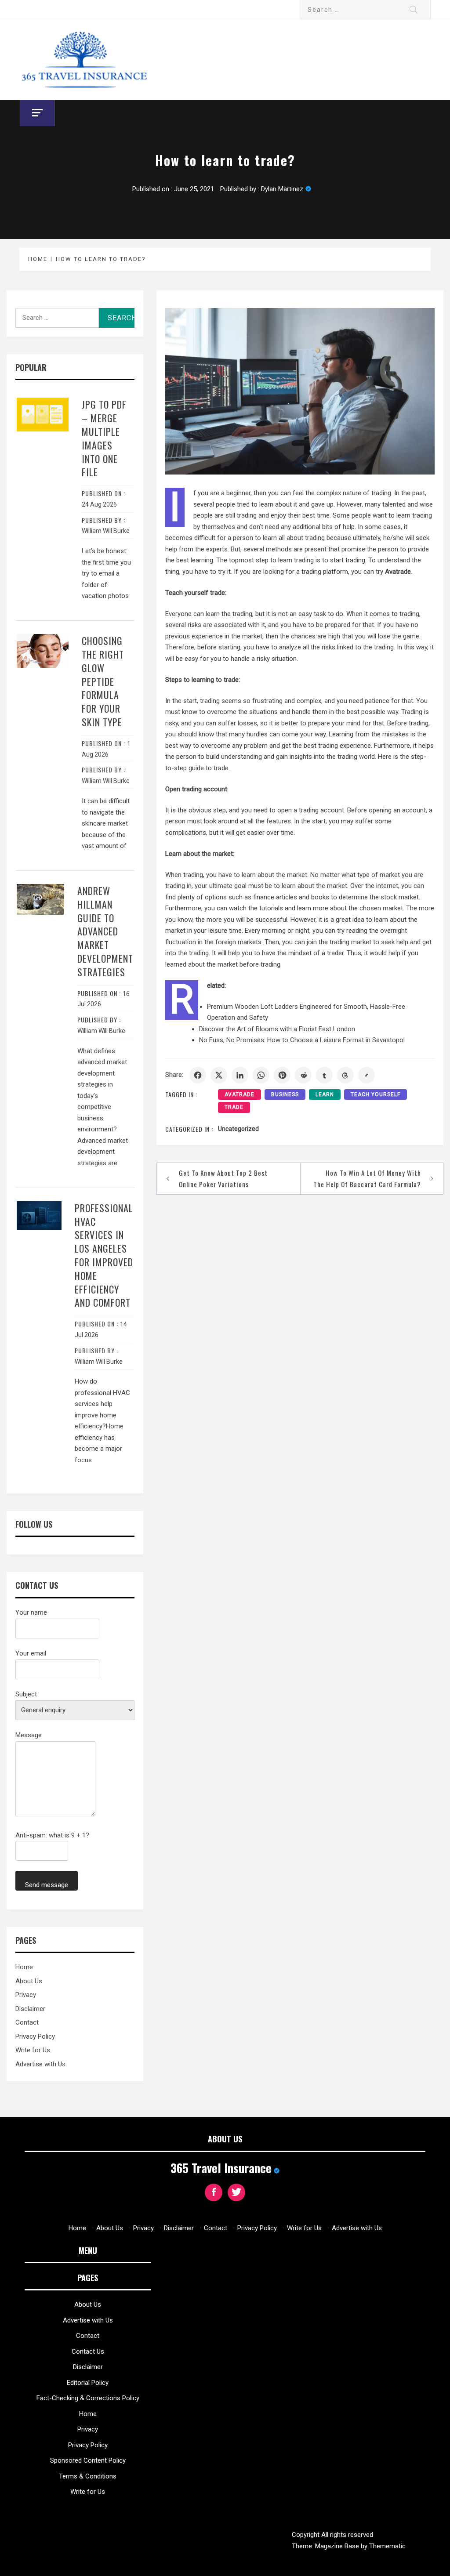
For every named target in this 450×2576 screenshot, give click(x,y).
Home (24, 1967)
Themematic (387, 2546)
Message (29, 1735)
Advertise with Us (40, 2064)
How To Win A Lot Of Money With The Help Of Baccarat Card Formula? (367, 1178)
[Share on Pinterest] (282, 1075)
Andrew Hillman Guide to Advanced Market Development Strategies (105, 931)
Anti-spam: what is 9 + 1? (52, 1835)
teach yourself (376, 1094)
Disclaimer (30, 2009)
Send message (47, 1885)
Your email (31, 1653)
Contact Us (88, 2351)
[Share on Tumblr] (324, 1075)
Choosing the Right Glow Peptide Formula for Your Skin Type (103, 681)
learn (325, 1094)
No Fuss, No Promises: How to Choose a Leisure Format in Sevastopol (302, 1040)
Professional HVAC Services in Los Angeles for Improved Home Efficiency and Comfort (104, 1255)
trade (234, 1107)
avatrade (240, 1094)
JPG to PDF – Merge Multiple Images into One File (104, 438)
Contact (27, 2022)
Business (285, 1094)
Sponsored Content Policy (88, 2460)
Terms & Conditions (88, 2476)
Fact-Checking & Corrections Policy (88, 2398)
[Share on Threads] (345, 1075)
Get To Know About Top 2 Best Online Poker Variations (223, 1178)
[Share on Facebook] (198, 1075)
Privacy (26, 1995)
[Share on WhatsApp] (261, 1075)
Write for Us (33, 2050)
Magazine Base (338, 2546)
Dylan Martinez (282, 189)
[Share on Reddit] (303, 1075)
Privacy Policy (35, 2036)
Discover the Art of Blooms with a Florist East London (277, 1029)
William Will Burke (106, 531)
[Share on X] (219, 1075)
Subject (26, 1694)
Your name (31, 1612)
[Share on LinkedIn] (240, 1075)
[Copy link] (367, 1075)
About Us (29, 1981)
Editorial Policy (88, 2383)
